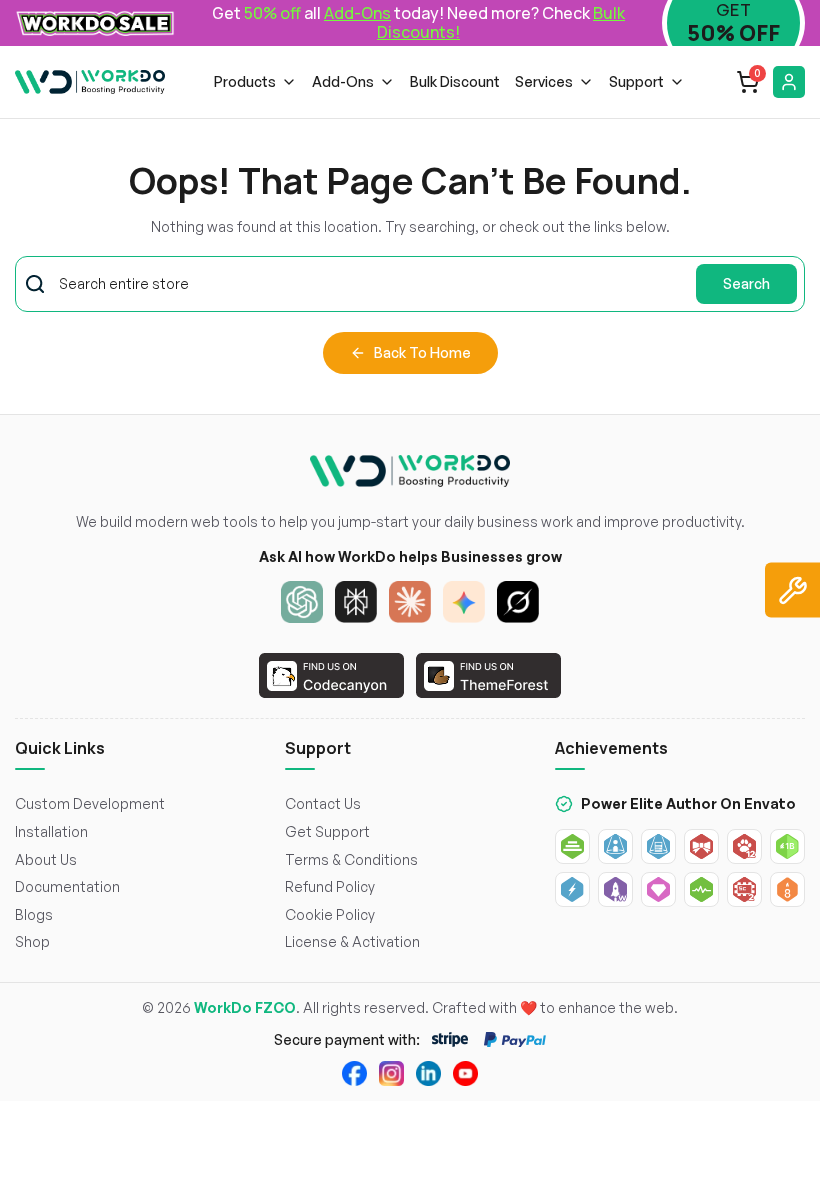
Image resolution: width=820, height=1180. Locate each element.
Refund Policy (330, 886)
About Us (46, 859)
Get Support (327, 831)
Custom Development (90, 803)
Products (245, 81)
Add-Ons (343, 81)
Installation (51, 831)
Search (746, 283)
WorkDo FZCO (245, 1007)
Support (636, 81)
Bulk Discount (455, 81)
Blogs (34, 914)
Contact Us (323, 803)
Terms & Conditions (351, 859)
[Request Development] (792, 590)
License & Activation (352, 941)
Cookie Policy (330, 914)
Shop (32, 941)
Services (544, 81)
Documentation (67, 886)
